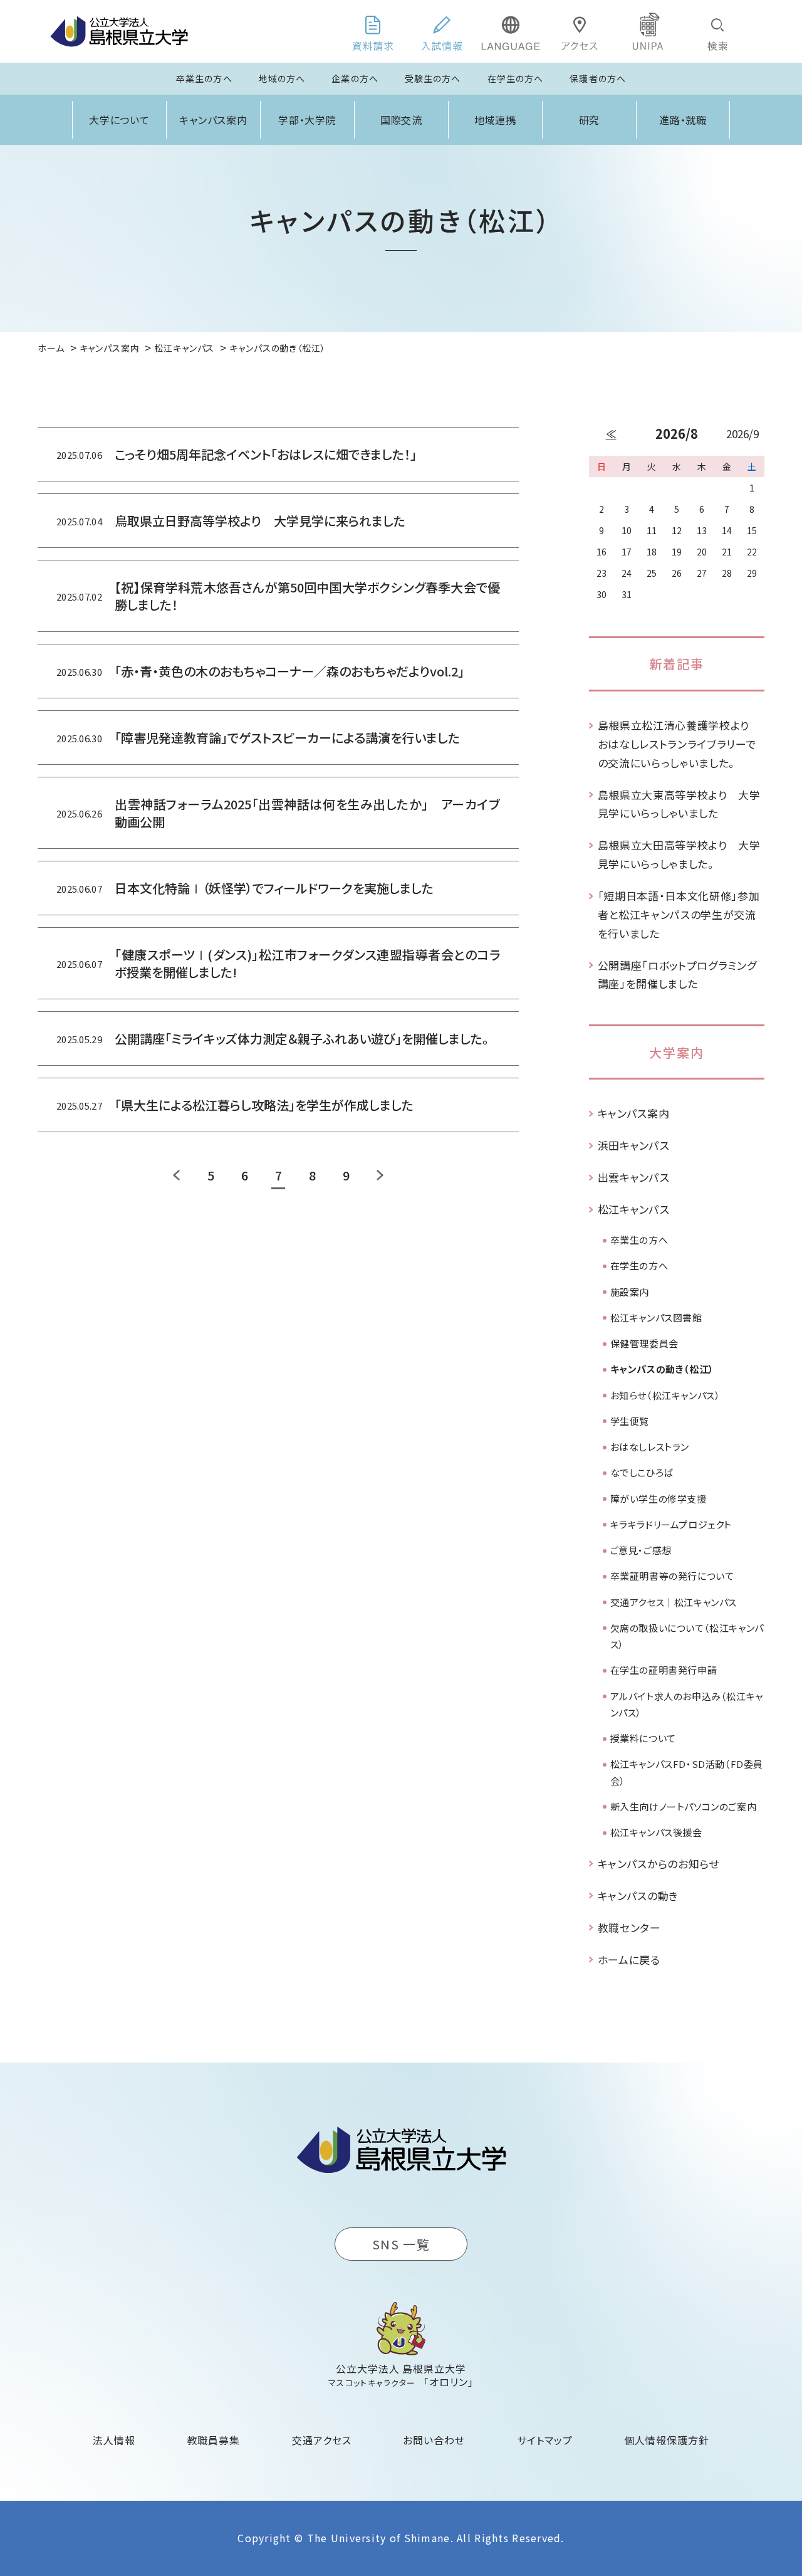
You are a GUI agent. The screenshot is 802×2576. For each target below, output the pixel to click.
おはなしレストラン (650, 1447)
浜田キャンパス (634, 1145)
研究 (590, 120)
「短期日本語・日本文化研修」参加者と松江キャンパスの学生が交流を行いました (679, 914)
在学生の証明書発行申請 (664, 1670)
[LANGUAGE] (511, 31)
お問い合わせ (434, 2440)
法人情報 (114, 2440)
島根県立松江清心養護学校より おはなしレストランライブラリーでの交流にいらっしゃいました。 (679, 744)
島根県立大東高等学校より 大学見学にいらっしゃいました (679, 804)
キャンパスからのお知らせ (659, 1864)
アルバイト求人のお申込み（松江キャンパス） (687, 1704)
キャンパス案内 (214, 120)
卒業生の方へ (204, 78)
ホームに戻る (629, 1959)
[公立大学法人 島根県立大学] (119, 31)
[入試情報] (442, 31)
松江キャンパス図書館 (656, 1317)
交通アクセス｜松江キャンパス (674, 1602)
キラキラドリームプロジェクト (671, 1524)
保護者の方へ (598, 78)
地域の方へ (282, 78)
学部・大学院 (308, 120)
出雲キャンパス (634, 1177)
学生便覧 (630, 1421)
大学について (120, 120)
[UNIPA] (648, 31)
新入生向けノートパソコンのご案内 (684, 1806)
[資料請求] (373, 31)
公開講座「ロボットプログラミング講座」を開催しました (677, 975)
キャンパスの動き (638, 1895)
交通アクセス (322, 2440)
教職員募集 (214, 2440)
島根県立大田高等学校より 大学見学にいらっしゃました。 (679, 854)
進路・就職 (683, 120)
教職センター (629, 1927)
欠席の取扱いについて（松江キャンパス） (687, 1636)
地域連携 (496, 120)
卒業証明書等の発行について (672, 1576)
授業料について (643, 1738)
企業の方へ (355, 78)
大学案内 (677, 1052)
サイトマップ (545, 2440)
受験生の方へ (433, 78)
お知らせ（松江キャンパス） (665, 1395)
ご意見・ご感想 (641, 1550)
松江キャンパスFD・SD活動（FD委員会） (687, 1772)
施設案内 (630, 1292)
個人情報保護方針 (667, 2440)
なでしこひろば (642, 1472)
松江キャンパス (634, 1209)
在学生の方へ (516, 78)
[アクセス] (580, 31)
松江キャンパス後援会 (656, 1832)
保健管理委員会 (644, 1343)
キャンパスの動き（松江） (662, 1369)
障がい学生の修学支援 (659, 1499)
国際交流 (402, 120)
